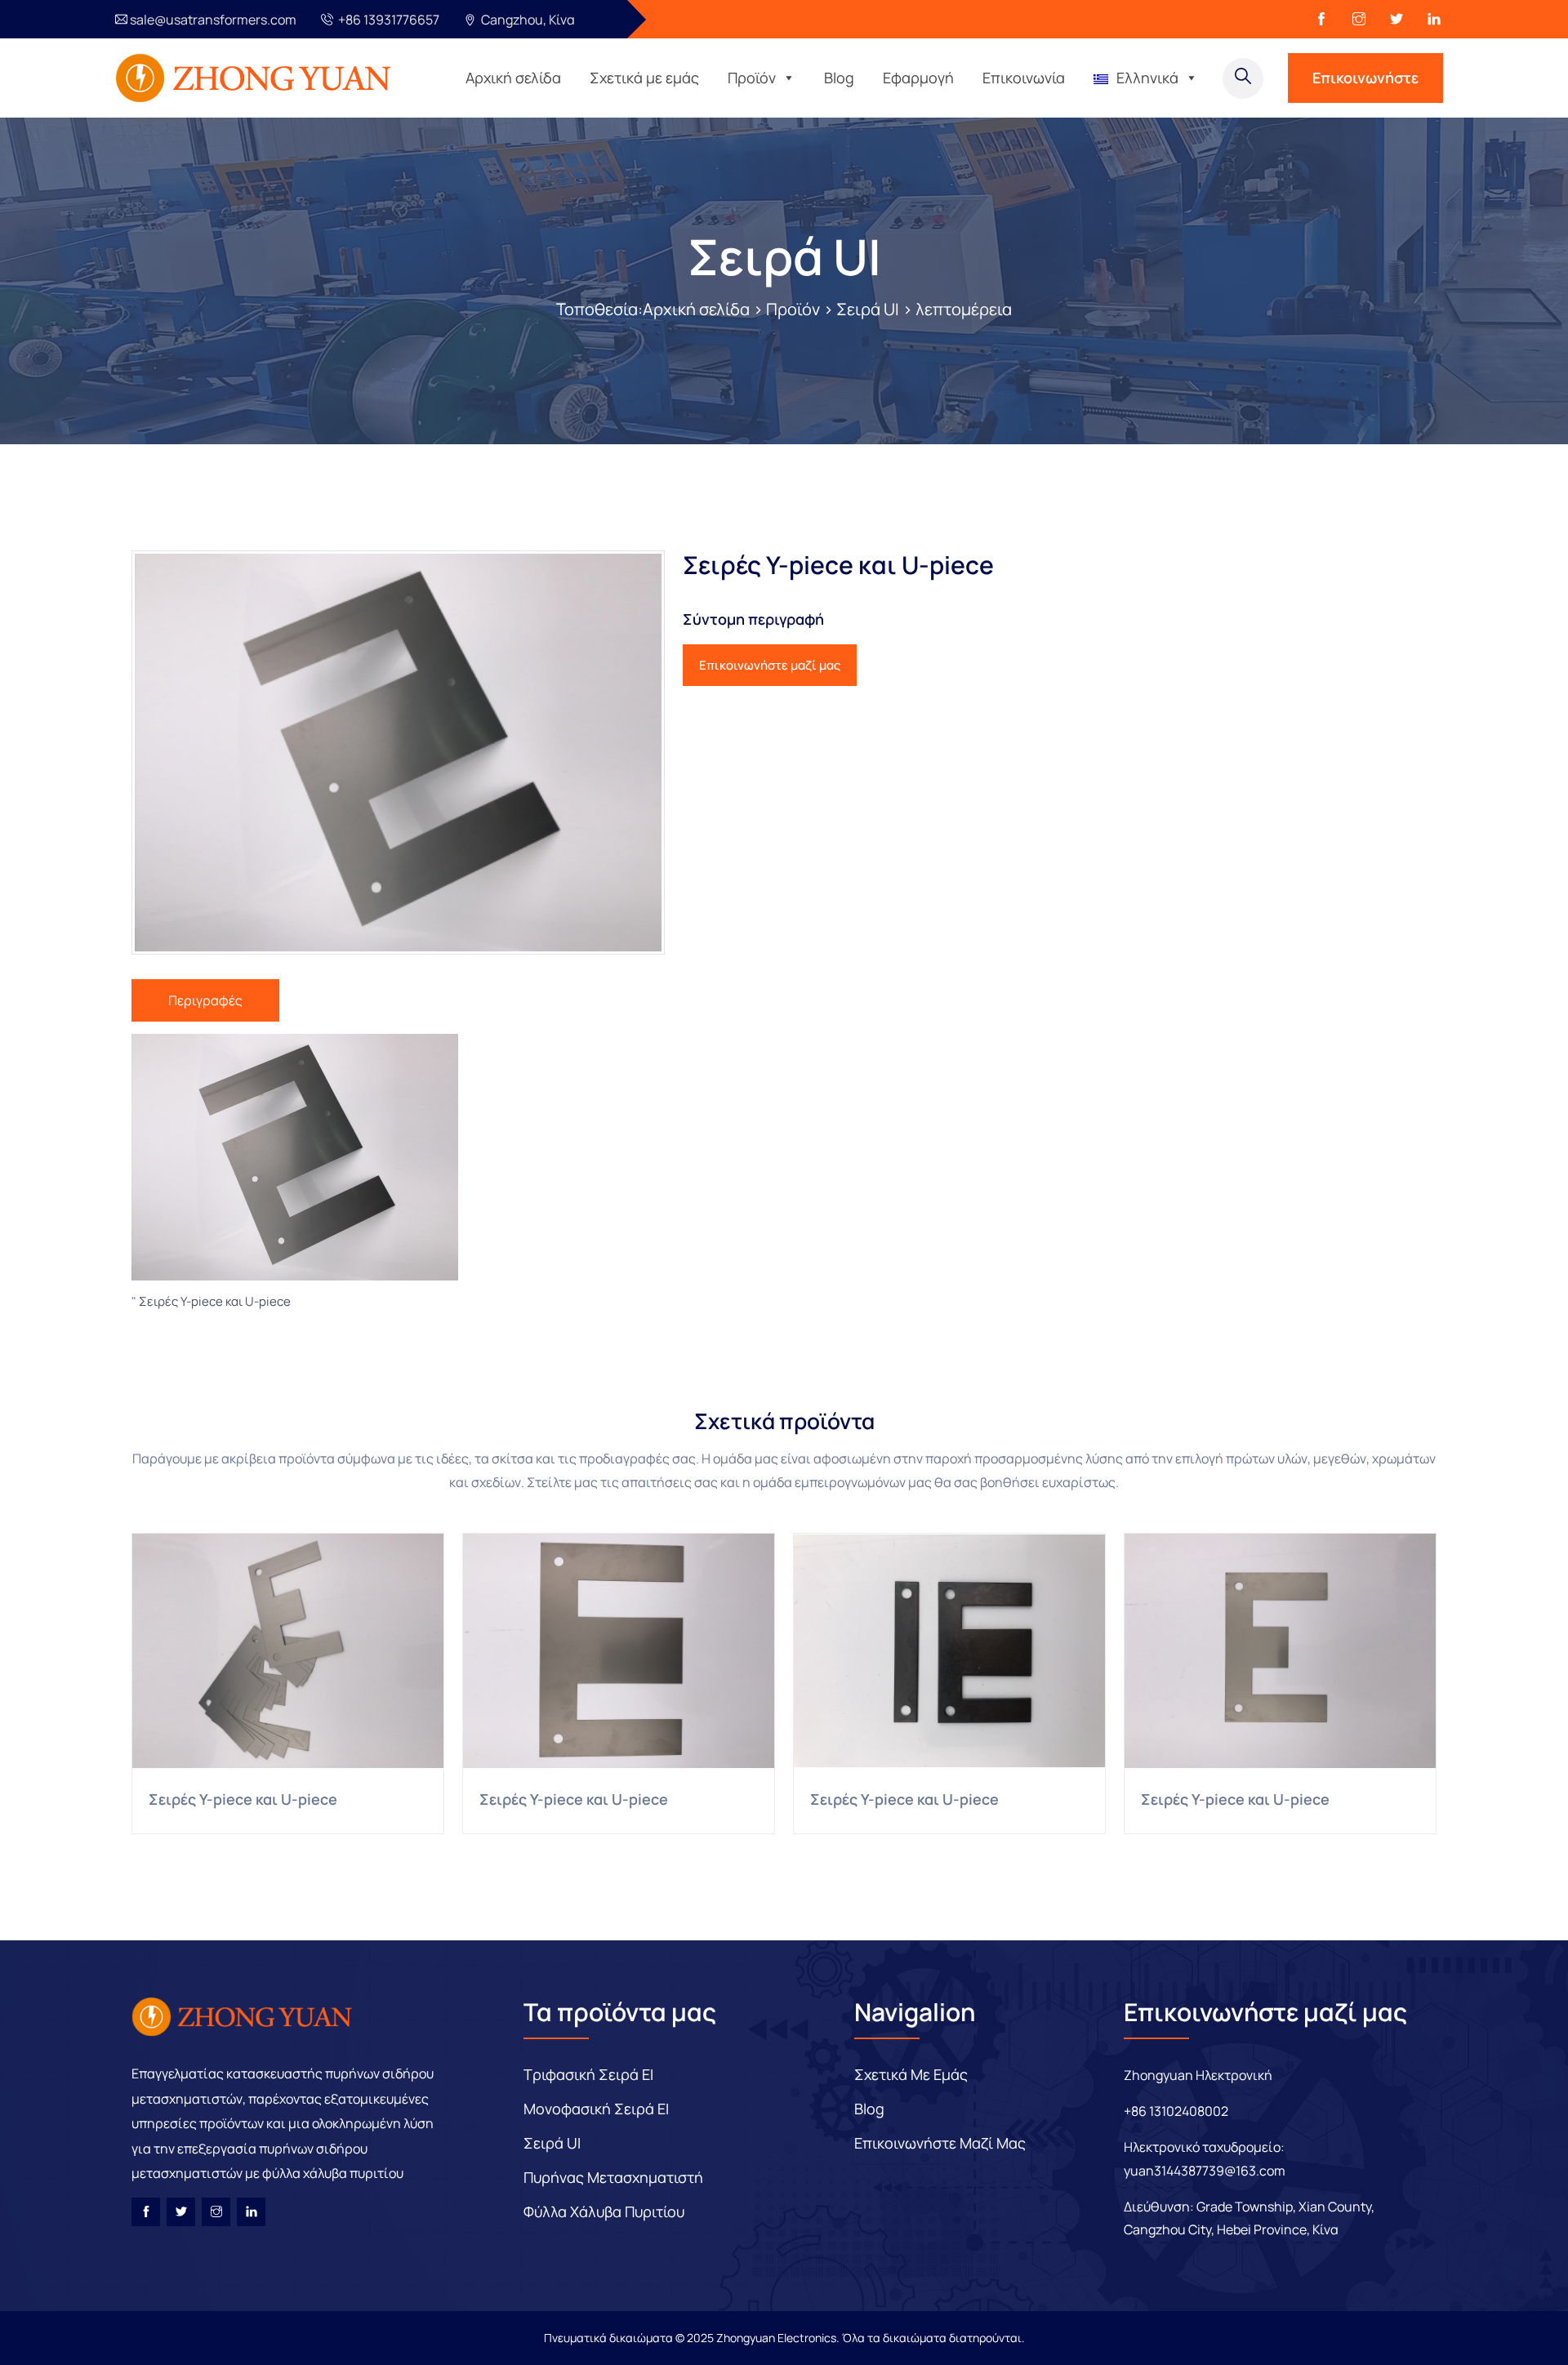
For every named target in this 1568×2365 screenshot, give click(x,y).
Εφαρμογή (918, 78)
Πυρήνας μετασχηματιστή (613, 2177)
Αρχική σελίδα (513, 78)
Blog (839, 78)
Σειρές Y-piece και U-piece (215, 1301)
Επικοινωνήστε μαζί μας (770, 665)
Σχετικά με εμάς (644, 78)
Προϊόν (752, 78)
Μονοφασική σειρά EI (596, 2109)
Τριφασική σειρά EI (588, 2074)
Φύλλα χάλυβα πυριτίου (604, 2211)
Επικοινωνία (1024, 78)
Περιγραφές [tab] (205, 1000)
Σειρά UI (784, 256)
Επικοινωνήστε (1365, 78)
